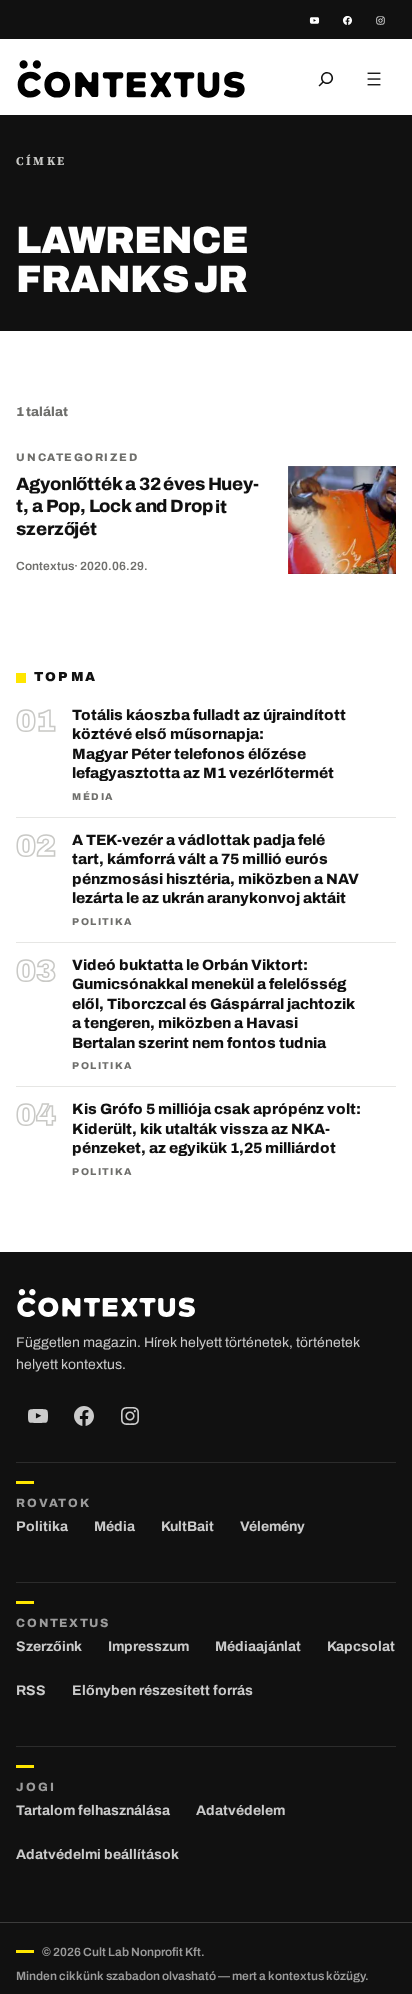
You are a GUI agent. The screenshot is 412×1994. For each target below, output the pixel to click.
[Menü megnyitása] (374, 79)
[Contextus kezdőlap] (131, 78)
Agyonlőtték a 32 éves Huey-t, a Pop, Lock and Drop (137, 506)
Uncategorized (77, 457)
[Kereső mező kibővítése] (326, 79)
